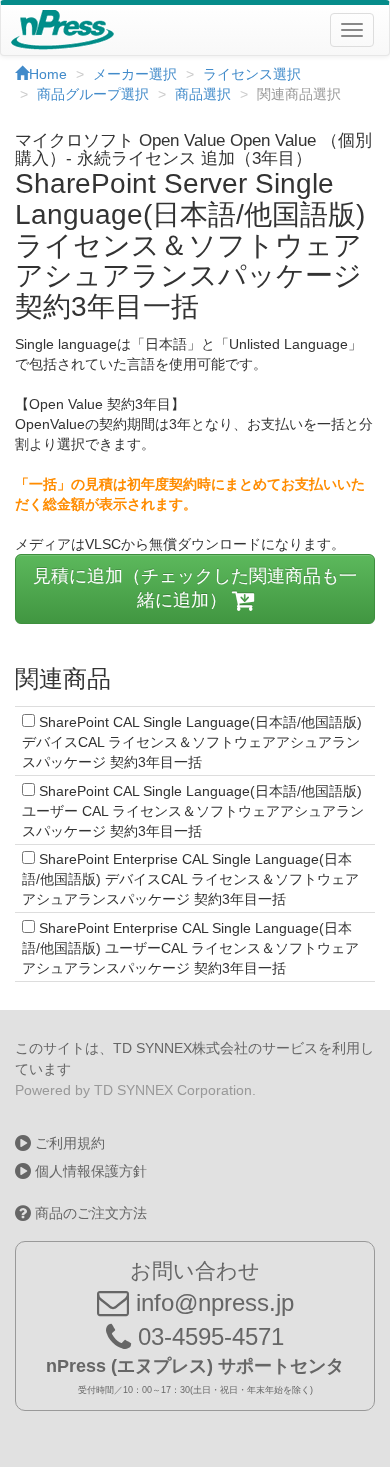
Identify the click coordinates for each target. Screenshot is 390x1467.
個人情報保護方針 (89, 1171)
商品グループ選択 (93, 94)
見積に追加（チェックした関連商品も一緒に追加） (195, 588)
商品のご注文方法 (89, 1213)
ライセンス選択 (252, 74)
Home (48, 74)
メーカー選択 (135, 74)
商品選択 (203, 94)
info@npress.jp (211, 1302)
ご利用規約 (68, 1143)
